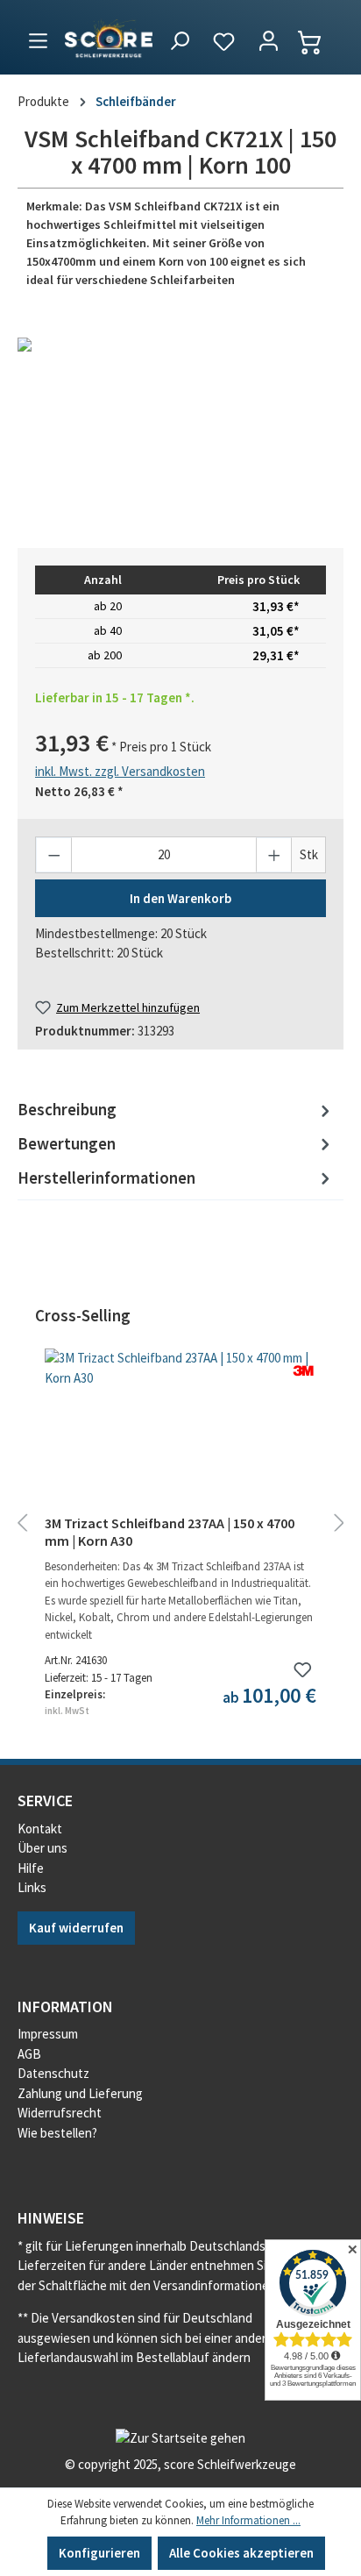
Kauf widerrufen (76, 1928)
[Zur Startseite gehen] (109, 37)
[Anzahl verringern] (54, 854)
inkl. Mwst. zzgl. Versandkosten (120, 771)
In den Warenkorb (180, 898)
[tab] (176, 1110)
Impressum (48, 2034)
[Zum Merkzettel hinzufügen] (303, 1670)
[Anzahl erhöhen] (274, 854)
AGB (29, 2054)
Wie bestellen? (57, 2133)
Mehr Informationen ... (248, 2520)
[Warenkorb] (318, 42)
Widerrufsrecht (60, 2113)
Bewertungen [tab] (67, 1144)
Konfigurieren (99, 2553)
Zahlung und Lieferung (80, 2093)
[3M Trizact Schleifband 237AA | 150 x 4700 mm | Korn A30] (180, 1436)
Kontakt (40, 1829)
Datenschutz (53, 2073)
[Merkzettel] (224, 42)
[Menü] (38, 38)
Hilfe (31, 1868)
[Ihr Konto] (269, 42)
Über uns (42, 1848)
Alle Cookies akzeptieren (241, 2553)
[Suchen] (179, 42)
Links (32, 1887)
